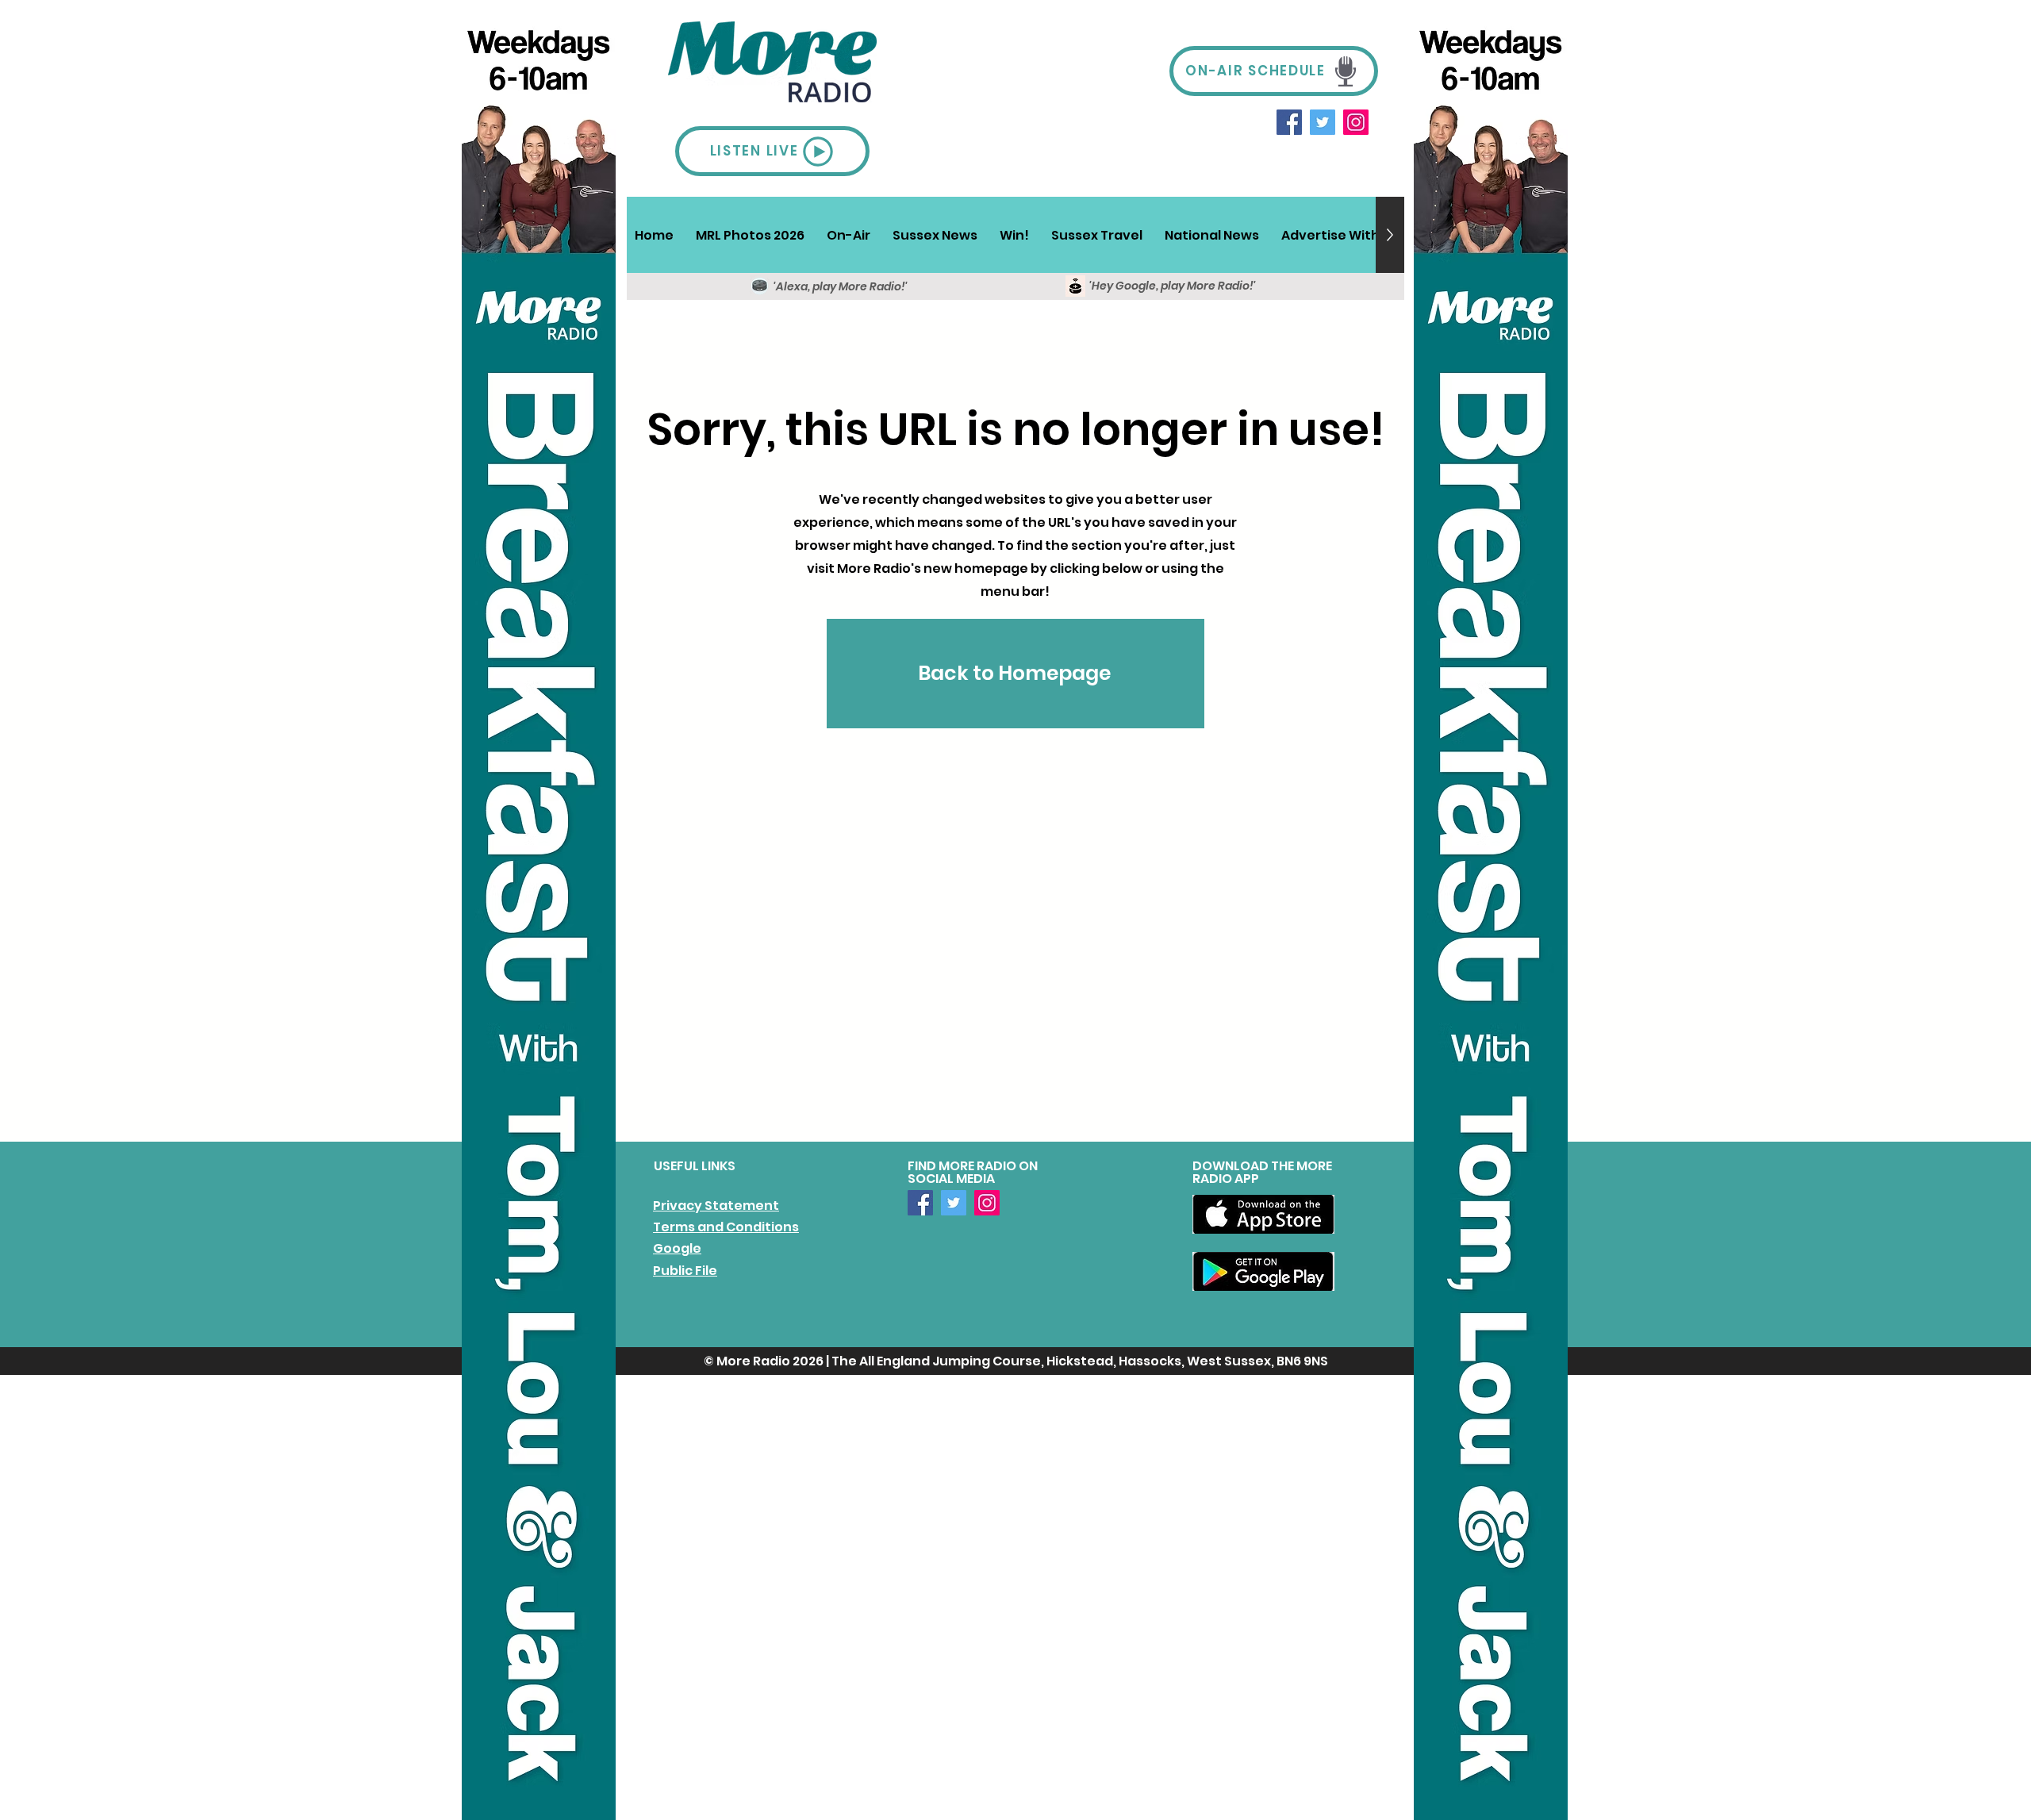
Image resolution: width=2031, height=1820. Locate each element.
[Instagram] (1356, 122)
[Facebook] (1289, 122)
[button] (848, 235)
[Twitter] (1323, 122)
